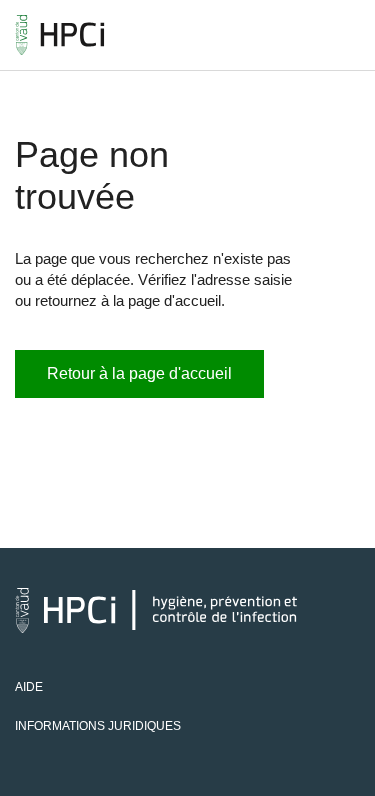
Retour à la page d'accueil (139, 373)
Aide (29, 687)
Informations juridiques (98, 726)
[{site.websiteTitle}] (60, 35)
